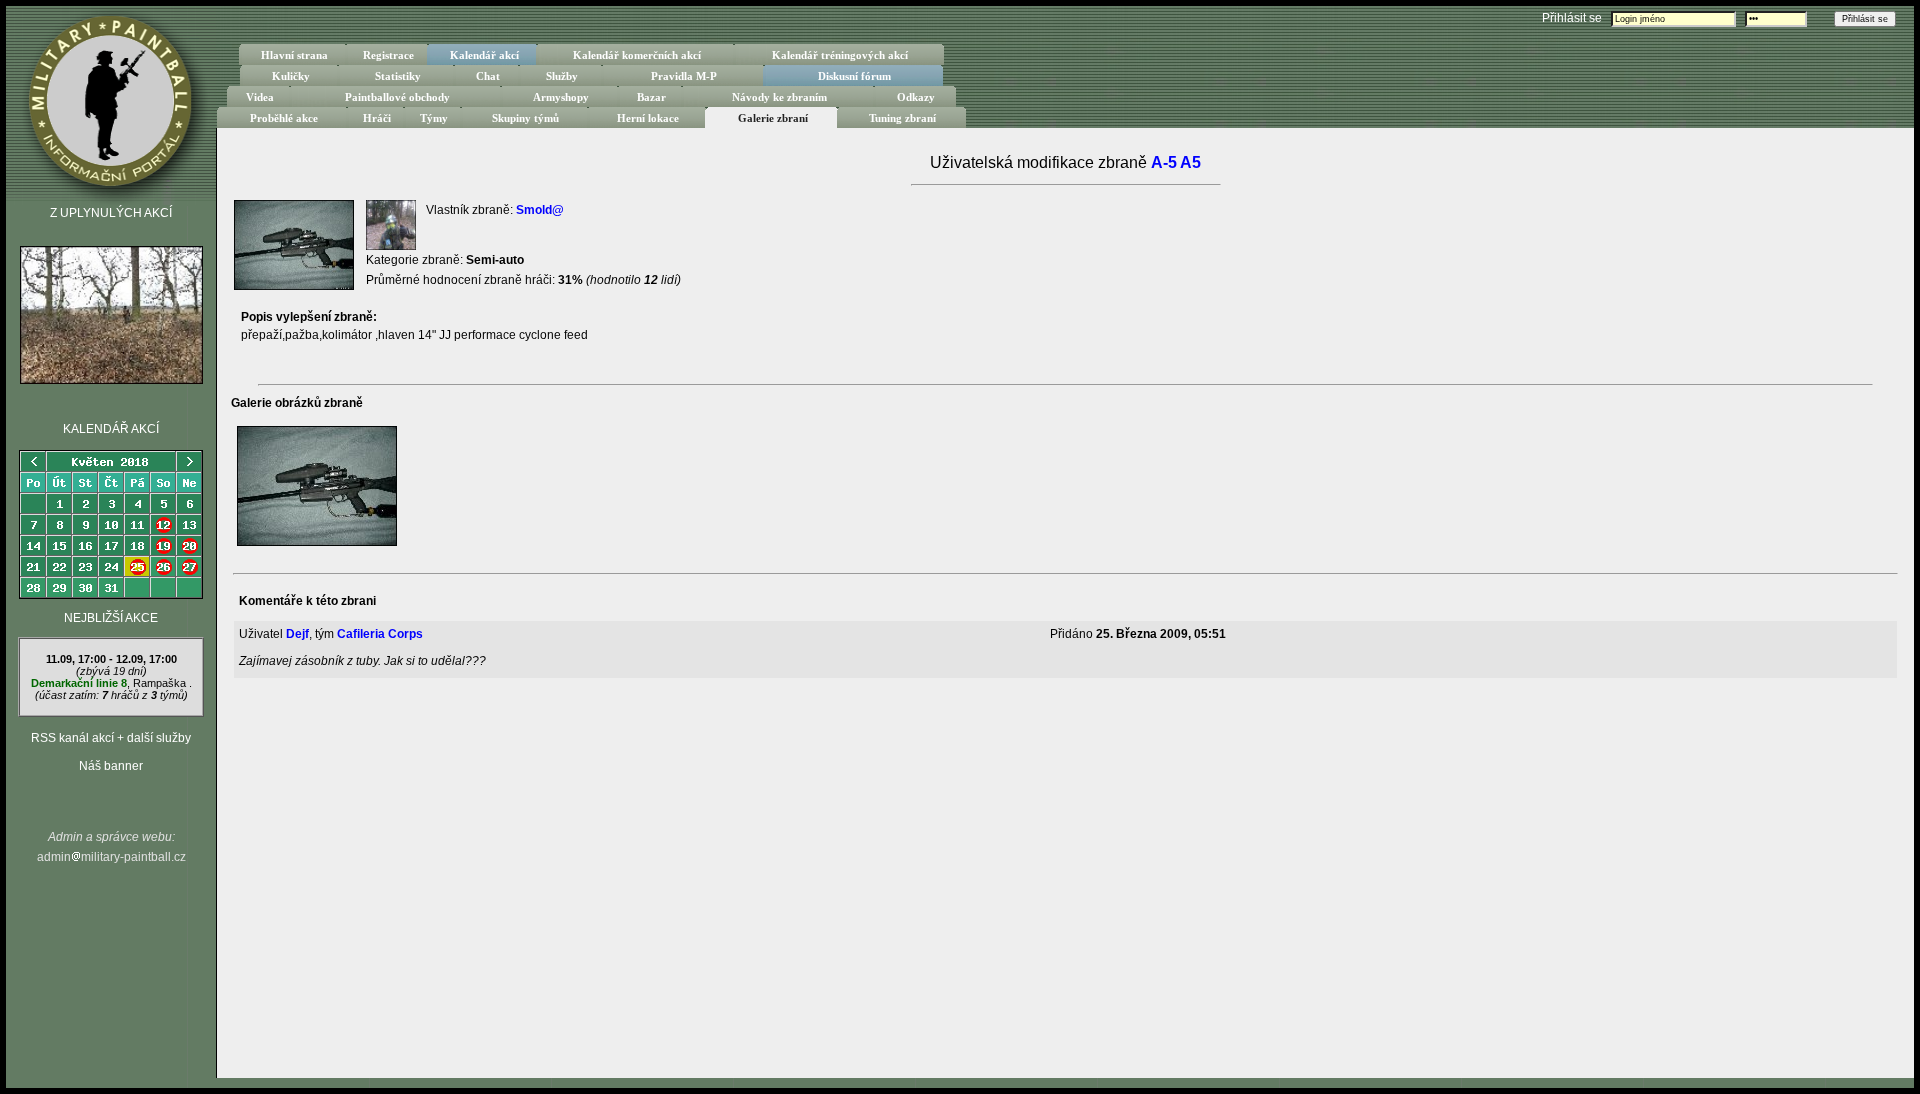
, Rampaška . (111, 677)
